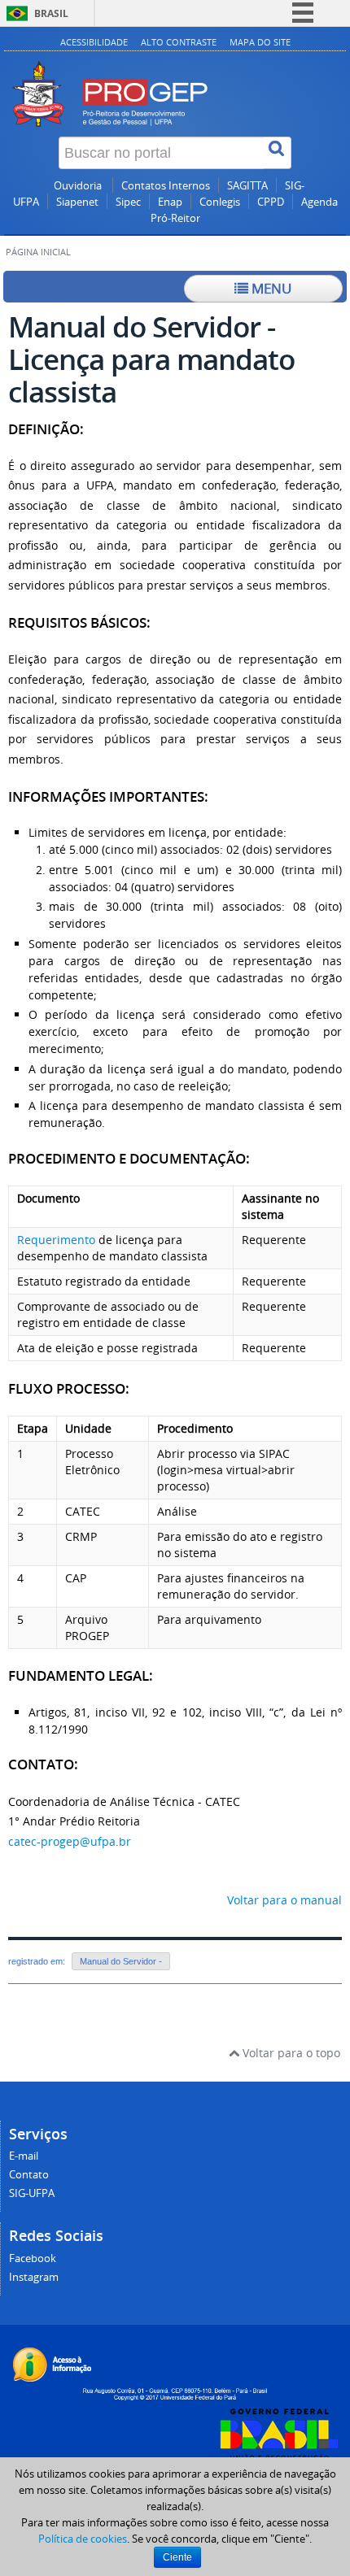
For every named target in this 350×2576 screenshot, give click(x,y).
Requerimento (56, 1240)
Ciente (177, 2557)
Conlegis (220, 202)
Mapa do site (260, 42)
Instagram (34, 2277)
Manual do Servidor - (121, 1961)
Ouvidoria (79, 186)
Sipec (128, 202)
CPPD (271, 202)
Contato (29, 2175)
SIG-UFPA (32, 2193)
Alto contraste (179, 42)
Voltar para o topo (290, 2053)
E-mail (24, 2156)
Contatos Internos (166, 186)
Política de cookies (83, 2539)
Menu (270, 288)
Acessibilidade (94, 42)
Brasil (51, 13)
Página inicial (38, 252)
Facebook (33, 2258)
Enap (170, 202)
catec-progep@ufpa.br (70, 1841)
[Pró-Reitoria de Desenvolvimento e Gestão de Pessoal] (175, 76)
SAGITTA (247, 186)
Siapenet (77, 202)
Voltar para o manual (284, 1900)
